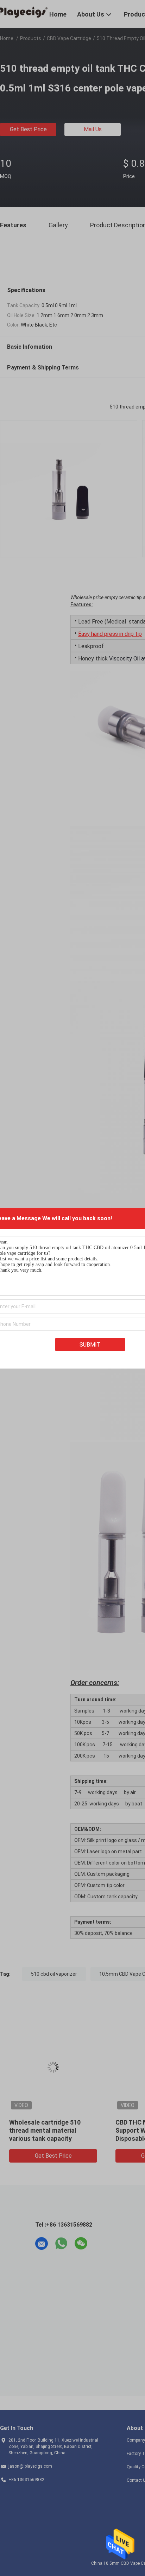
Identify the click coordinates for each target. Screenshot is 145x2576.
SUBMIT (90, 1344)
